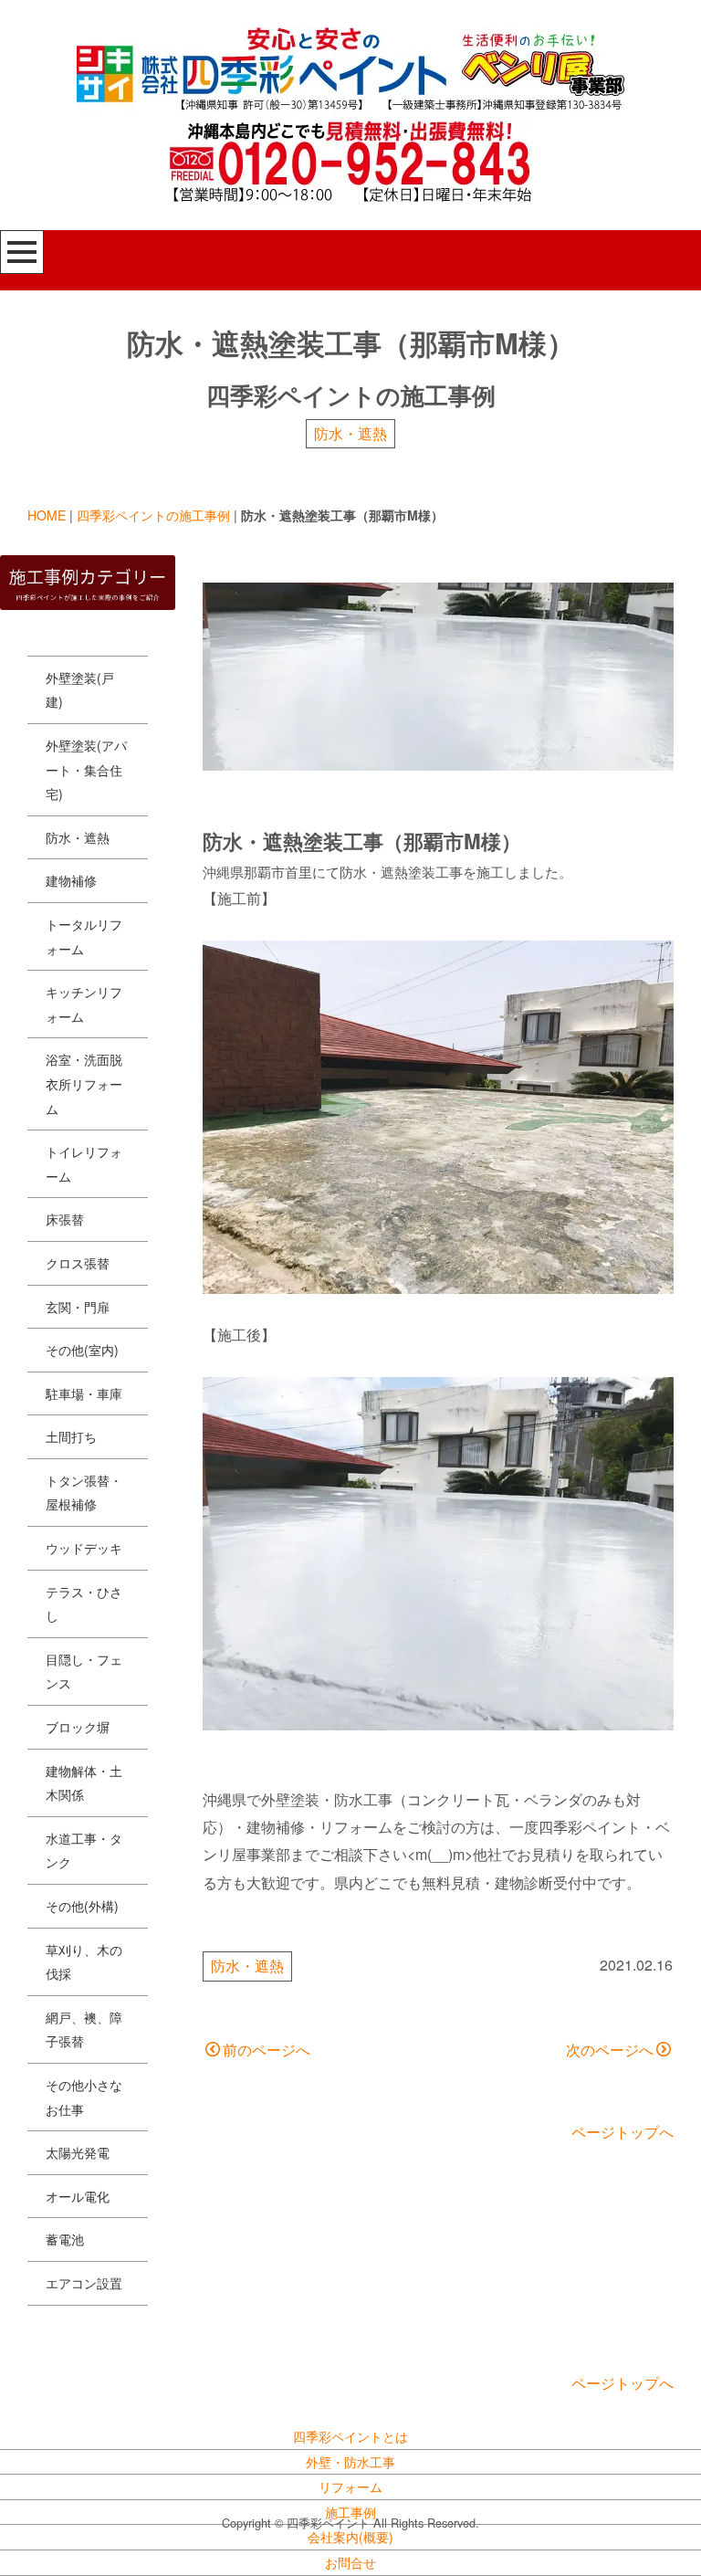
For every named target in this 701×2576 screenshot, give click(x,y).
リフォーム (350, 2487)
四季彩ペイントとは (350, 2436)
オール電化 (78, 2196)
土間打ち (71, 1436)
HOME (47, 515)
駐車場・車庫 (84, 1393)
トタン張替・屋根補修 (84, 1493)
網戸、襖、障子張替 (84, 2029)
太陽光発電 (78, 2152)
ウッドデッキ (84, 1548)
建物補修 (71, 880)
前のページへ (267, 2050)
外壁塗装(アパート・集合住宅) (86, 769)
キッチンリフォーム (84, 1004)
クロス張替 (78, 1263)
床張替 (65, 1219)
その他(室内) (82, 1350)
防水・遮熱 (350, 433)
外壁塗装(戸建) (80, 690)
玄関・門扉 (78, 1307)
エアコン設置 (84, 2283)
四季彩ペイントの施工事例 (153, 515)
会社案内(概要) (350, 2537)
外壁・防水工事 (350, 2462)
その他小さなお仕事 (84, 2097)
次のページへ (610, 2050)
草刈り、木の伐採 (84, 1962)
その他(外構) (82, 1906)
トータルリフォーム (84, 936)
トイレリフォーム (84, 1164)
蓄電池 (65, 2239)
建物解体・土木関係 (84, 1783)
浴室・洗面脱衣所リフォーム (84, 1083)
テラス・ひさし (84, 1604)
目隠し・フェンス (84, 1672)
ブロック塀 (78, 1727)
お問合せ (350, 2562)
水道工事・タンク (84, 1851)
